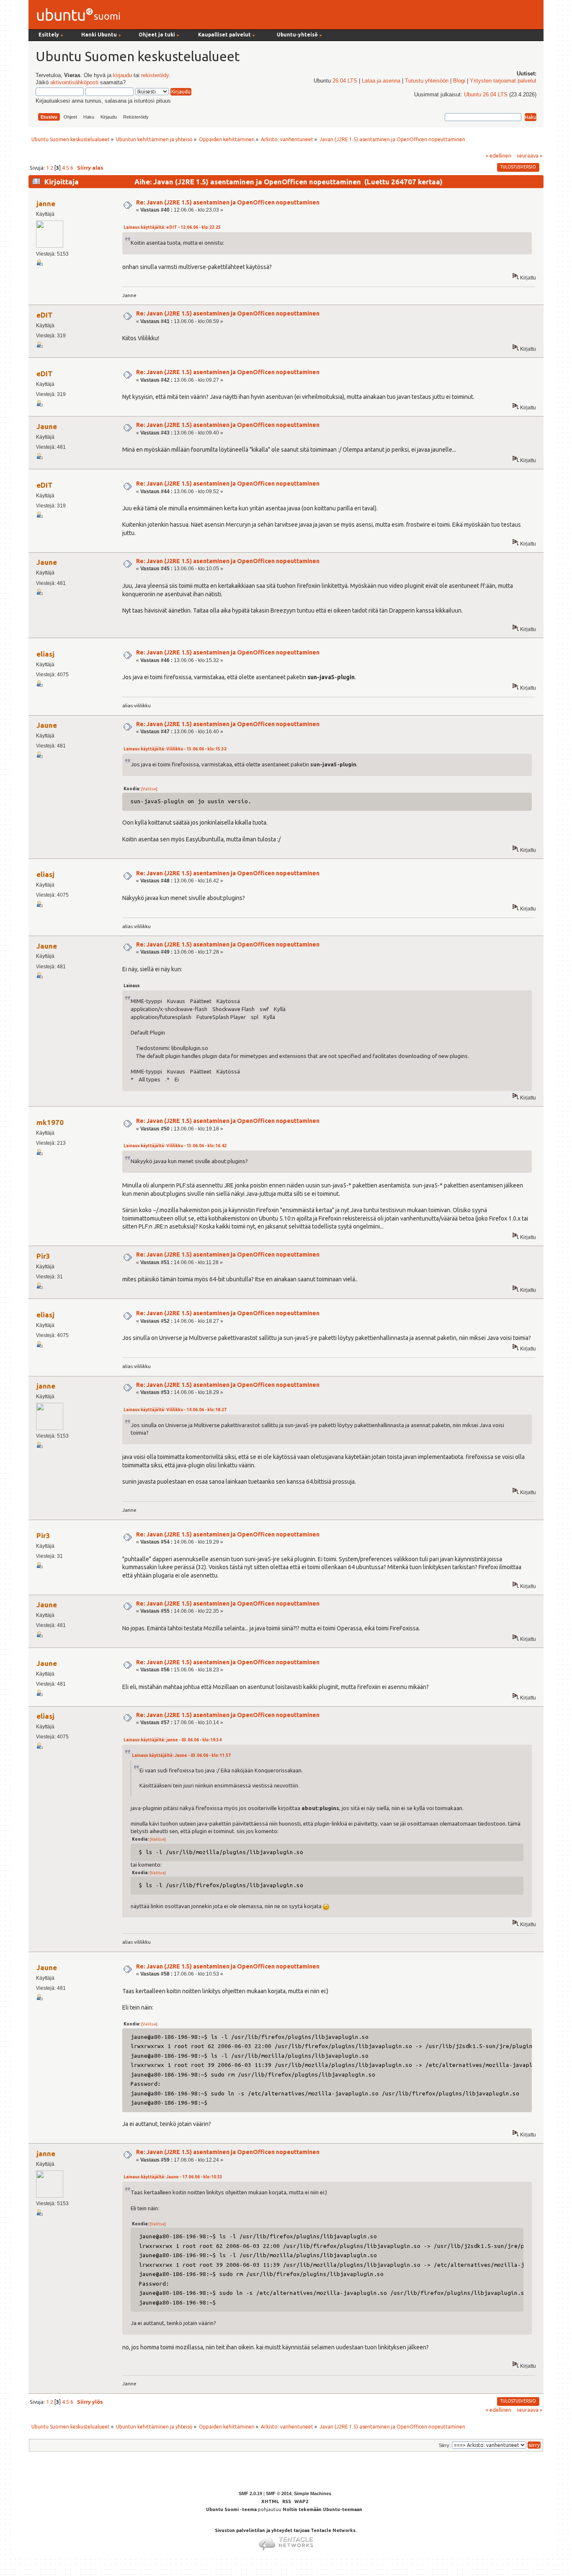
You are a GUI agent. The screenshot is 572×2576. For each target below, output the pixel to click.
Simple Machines (313, 2493)
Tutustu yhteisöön (427, 81)
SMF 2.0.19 (250, 2493)
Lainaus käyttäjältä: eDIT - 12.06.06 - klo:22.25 (172, 227)
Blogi (459, 81)
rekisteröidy (155, 75)
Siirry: (445, 2445)
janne (46, 203)
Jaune (47, 426)
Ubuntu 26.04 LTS (486, 95)
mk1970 (50, 1122)
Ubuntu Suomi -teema (231, 2509)
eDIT (45, 315)
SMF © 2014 (279, 2493)
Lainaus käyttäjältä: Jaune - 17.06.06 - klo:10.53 (173, 2177)
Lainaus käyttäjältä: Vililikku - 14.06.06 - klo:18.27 (175, 1410)
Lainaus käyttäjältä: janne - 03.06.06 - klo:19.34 (173, 1740)
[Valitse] (149, 789)
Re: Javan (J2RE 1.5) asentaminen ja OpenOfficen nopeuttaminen (228, 202)
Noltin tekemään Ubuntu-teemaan (322, 2509)
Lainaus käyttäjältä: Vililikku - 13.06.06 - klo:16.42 (175, 1146)
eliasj (45, 654)
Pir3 (43, 1256)
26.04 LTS (345, 81)
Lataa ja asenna (381, 81)
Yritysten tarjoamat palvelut (503, 81)
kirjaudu (122, 75)
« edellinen (499, 155)
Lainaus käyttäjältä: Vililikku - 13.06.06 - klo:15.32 (175, 749)
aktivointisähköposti (74, 83)
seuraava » (529, 155)
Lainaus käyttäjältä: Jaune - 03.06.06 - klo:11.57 (181, 1755)
